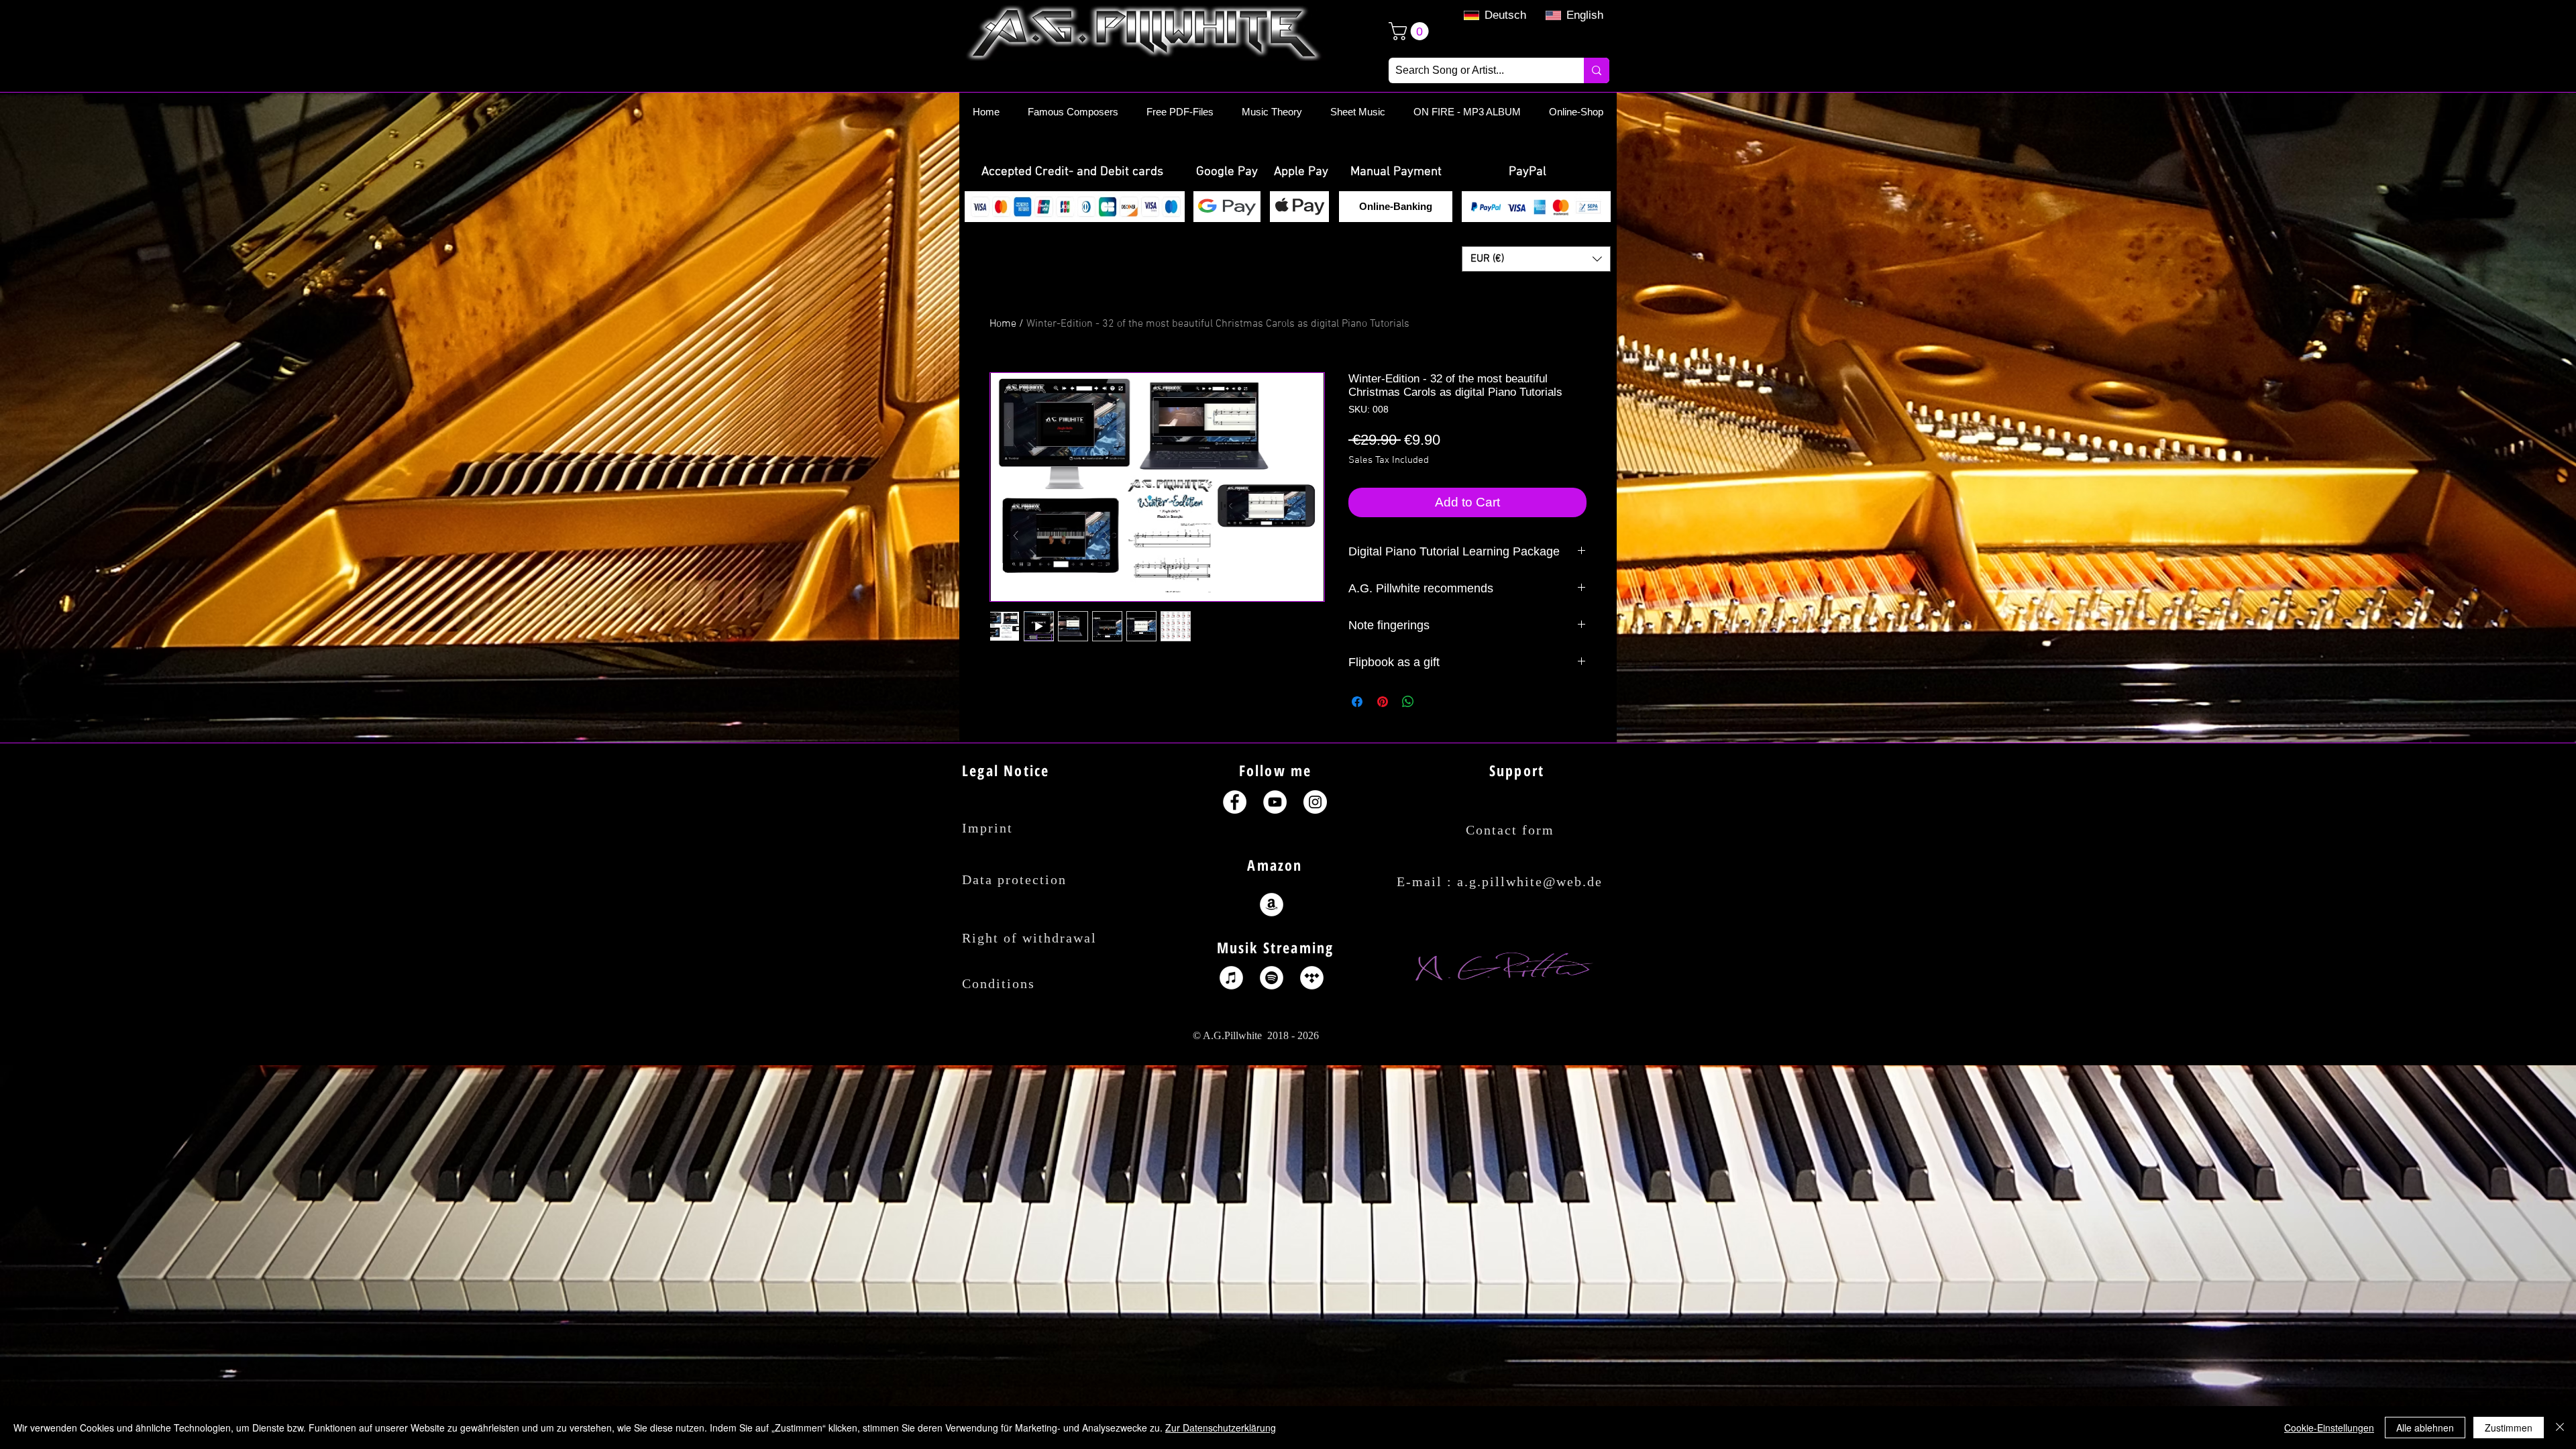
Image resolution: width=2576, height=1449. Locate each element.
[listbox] (1536, 259)
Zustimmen (2509, 1428)
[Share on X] (1434, 702)
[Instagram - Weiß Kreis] (1315, 802)
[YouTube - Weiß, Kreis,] (1275, 802)
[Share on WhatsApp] (1408, 702)
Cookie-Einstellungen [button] (2329, 1428)
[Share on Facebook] (1357, 702)
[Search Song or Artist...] (1597, 70)
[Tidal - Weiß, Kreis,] (1312, 978)
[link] (1411, 31)
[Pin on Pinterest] (1383, 702)
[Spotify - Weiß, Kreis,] (1272, 978)
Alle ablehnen (2425, 1428)
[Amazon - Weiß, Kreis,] (1272, 905)
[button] (1072, 172)
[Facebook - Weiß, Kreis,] (1235, 802)
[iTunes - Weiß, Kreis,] (1231, 978)
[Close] (2560, 1428)
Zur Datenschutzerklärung (1221, 1428)
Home (1003, 324)
